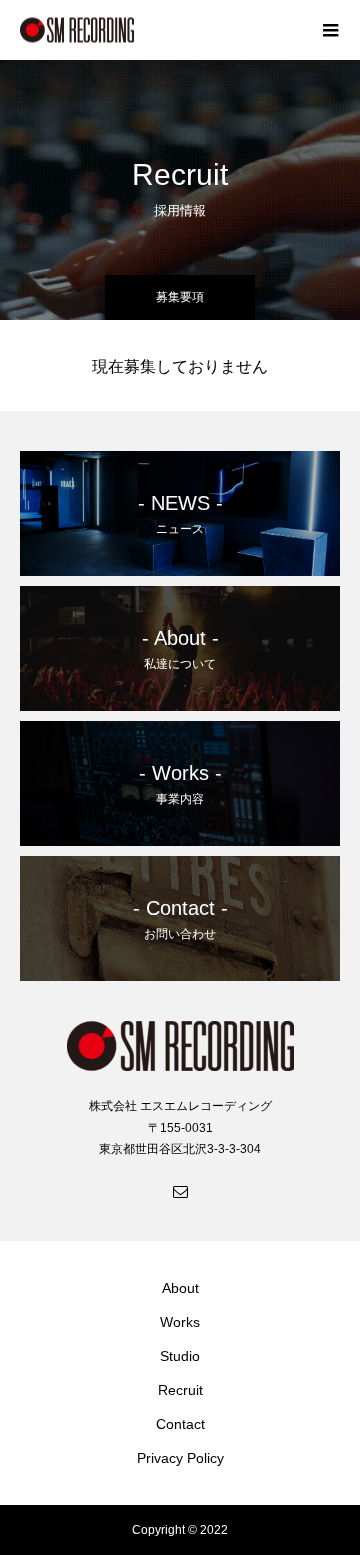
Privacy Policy (180, 1458)
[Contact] (180, 1191)
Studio (180, 1356)
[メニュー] (330, 30)
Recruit (180, 1390)
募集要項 (180, 297)
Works (180, 1322)
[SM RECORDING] (160, 30)
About (180, 1288)
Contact (180, 1424)
